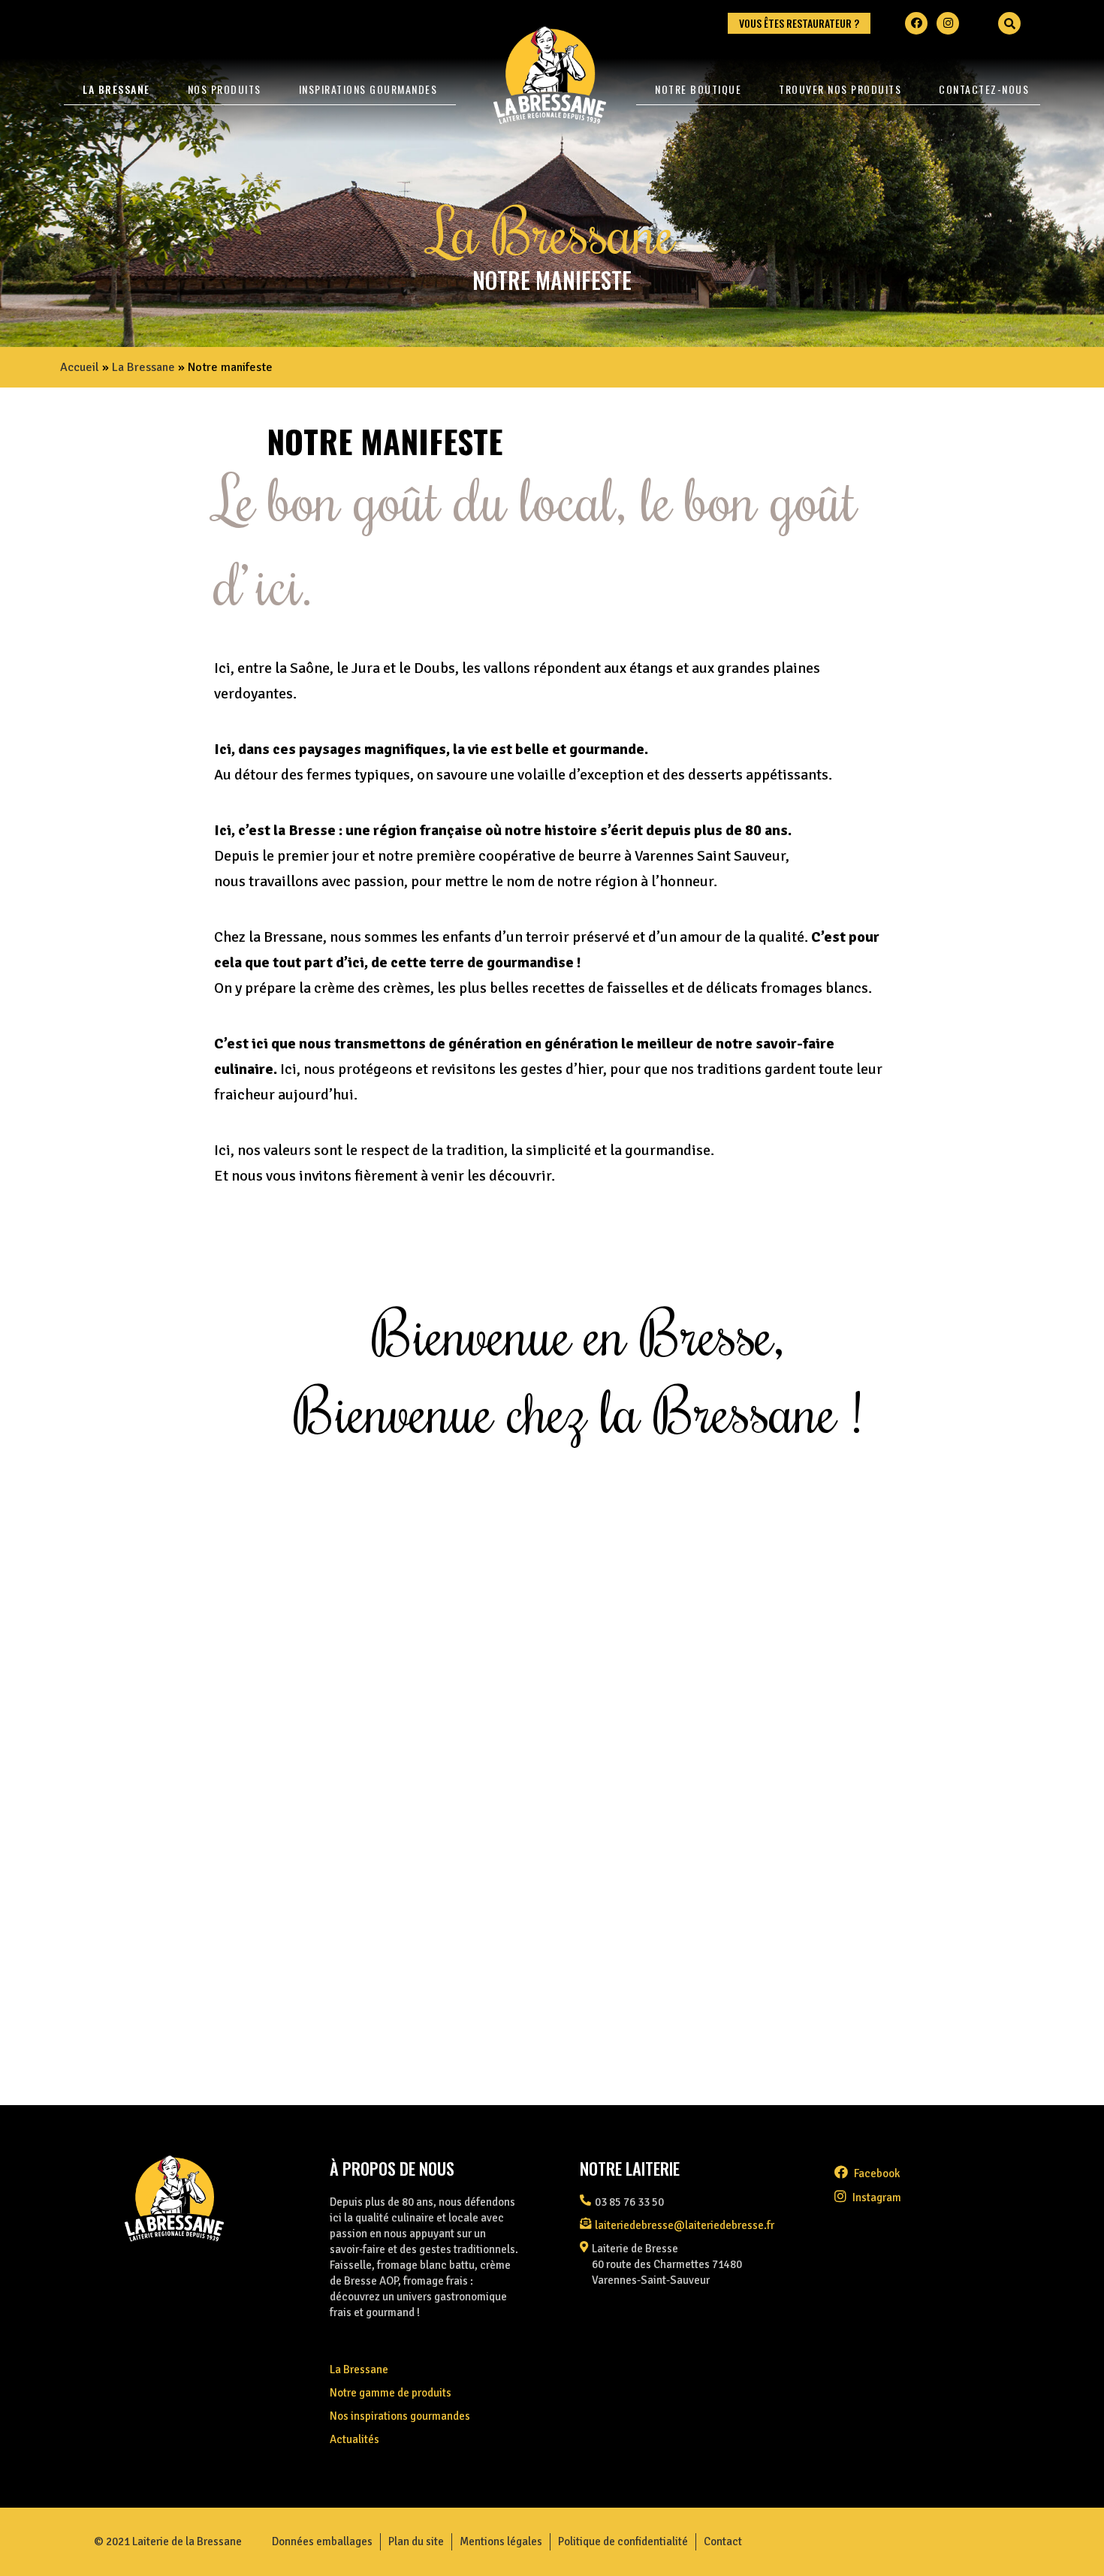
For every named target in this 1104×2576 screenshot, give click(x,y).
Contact (723, 2541)
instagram (876, 2197)
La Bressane (116, 89)
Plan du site (416, 2541)
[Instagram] (948, 23)
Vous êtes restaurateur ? (799, 23)
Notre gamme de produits (391, 2393)
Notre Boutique (698, 89)
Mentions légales (501, 2541)
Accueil (80, 367)
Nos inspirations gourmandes (400, 2416)
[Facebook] (916, 23)
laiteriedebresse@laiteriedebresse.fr (685, 2225)
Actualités (354, 2439)
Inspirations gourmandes (368, 89)
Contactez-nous (984, 89)
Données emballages (322, 2541)
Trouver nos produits (840, 89)
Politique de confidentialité (623, 2541)
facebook (876, 2173)
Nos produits (225, 89)
